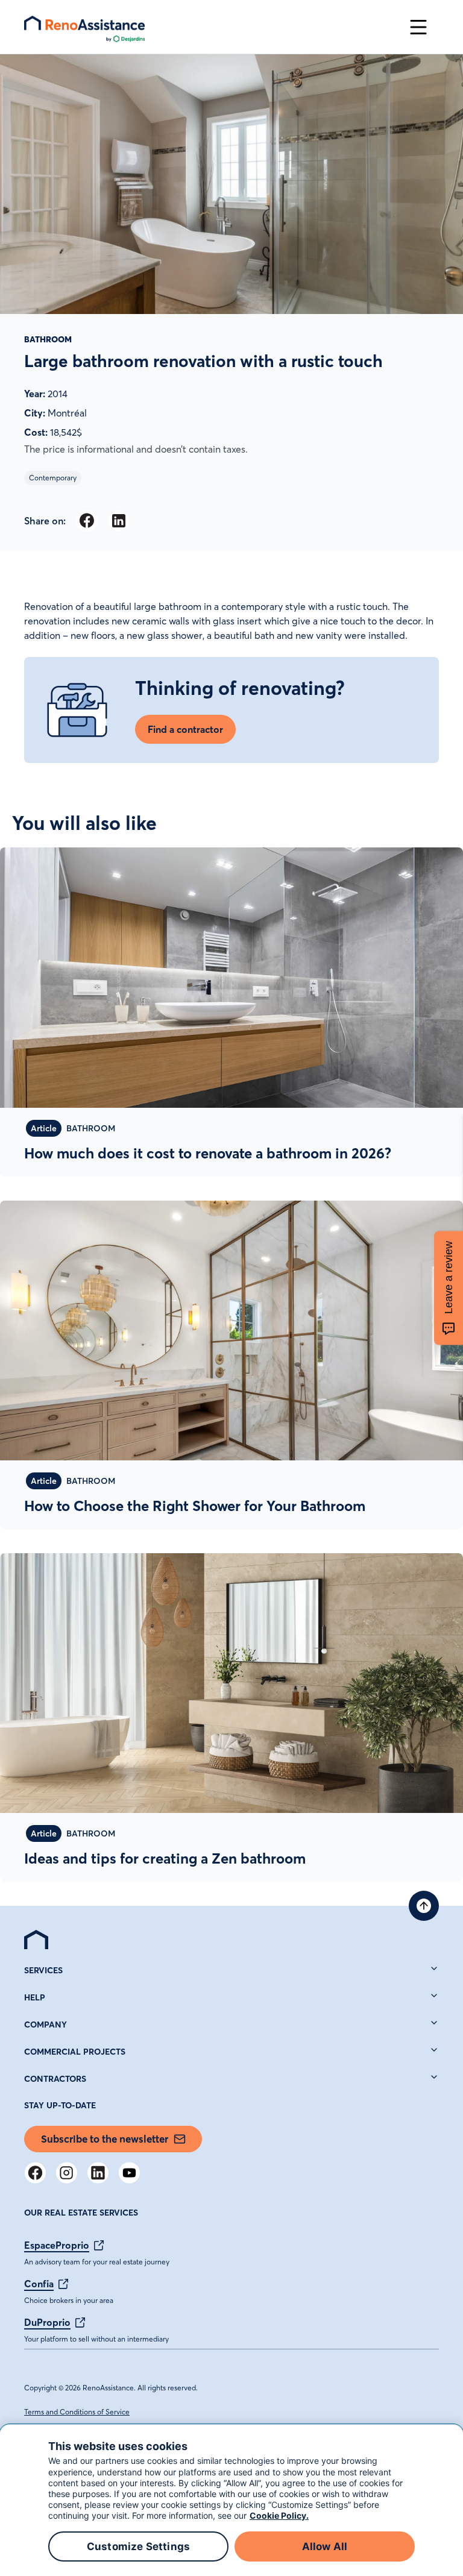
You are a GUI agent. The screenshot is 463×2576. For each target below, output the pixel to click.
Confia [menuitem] (39, 2284)
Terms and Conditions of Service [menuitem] (77, 2412)
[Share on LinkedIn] (118, 520)
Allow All (325, 2546)
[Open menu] (418, 27)
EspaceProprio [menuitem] (57, 2245)
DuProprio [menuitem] (47, 2322)
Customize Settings (138, 2546)
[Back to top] (424, 1906)
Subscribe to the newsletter (105, 2139)
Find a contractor (185, 729)
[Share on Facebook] (87, 520)
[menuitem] (36, 1940)
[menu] (211, 27)
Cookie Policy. (279, 2515)
